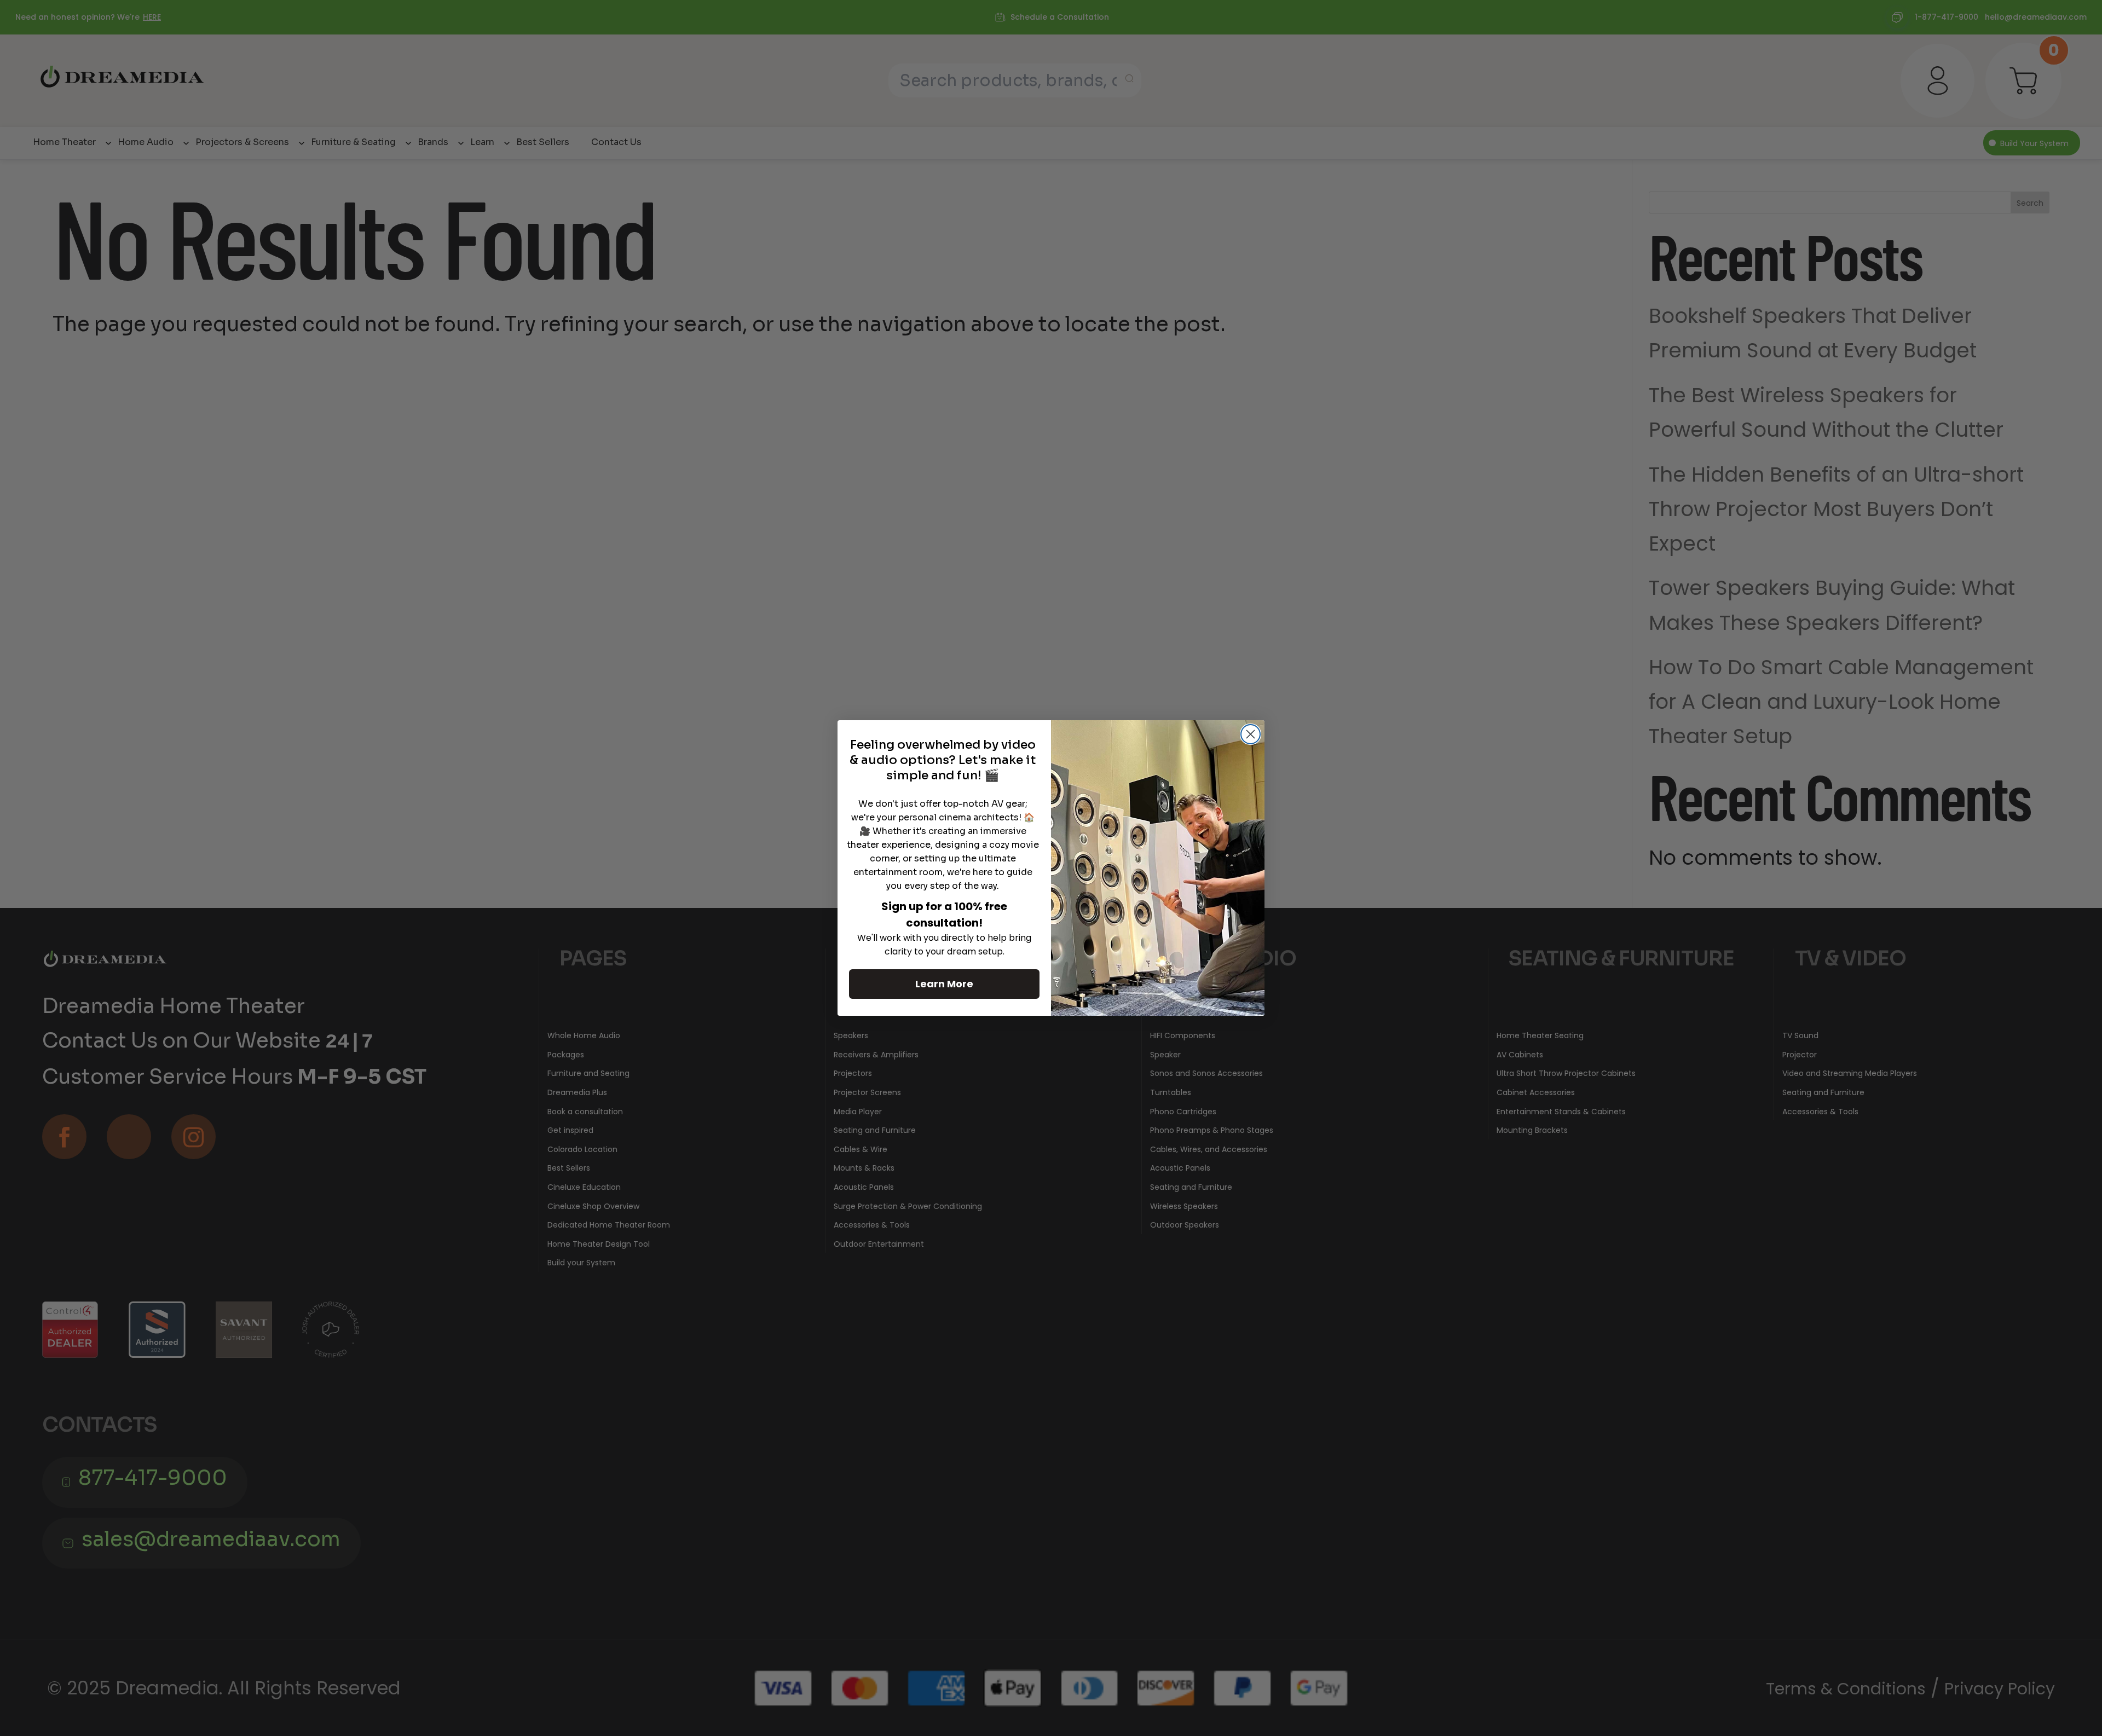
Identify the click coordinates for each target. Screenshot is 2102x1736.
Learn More (944, 984)
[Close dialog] (1251, 734)
